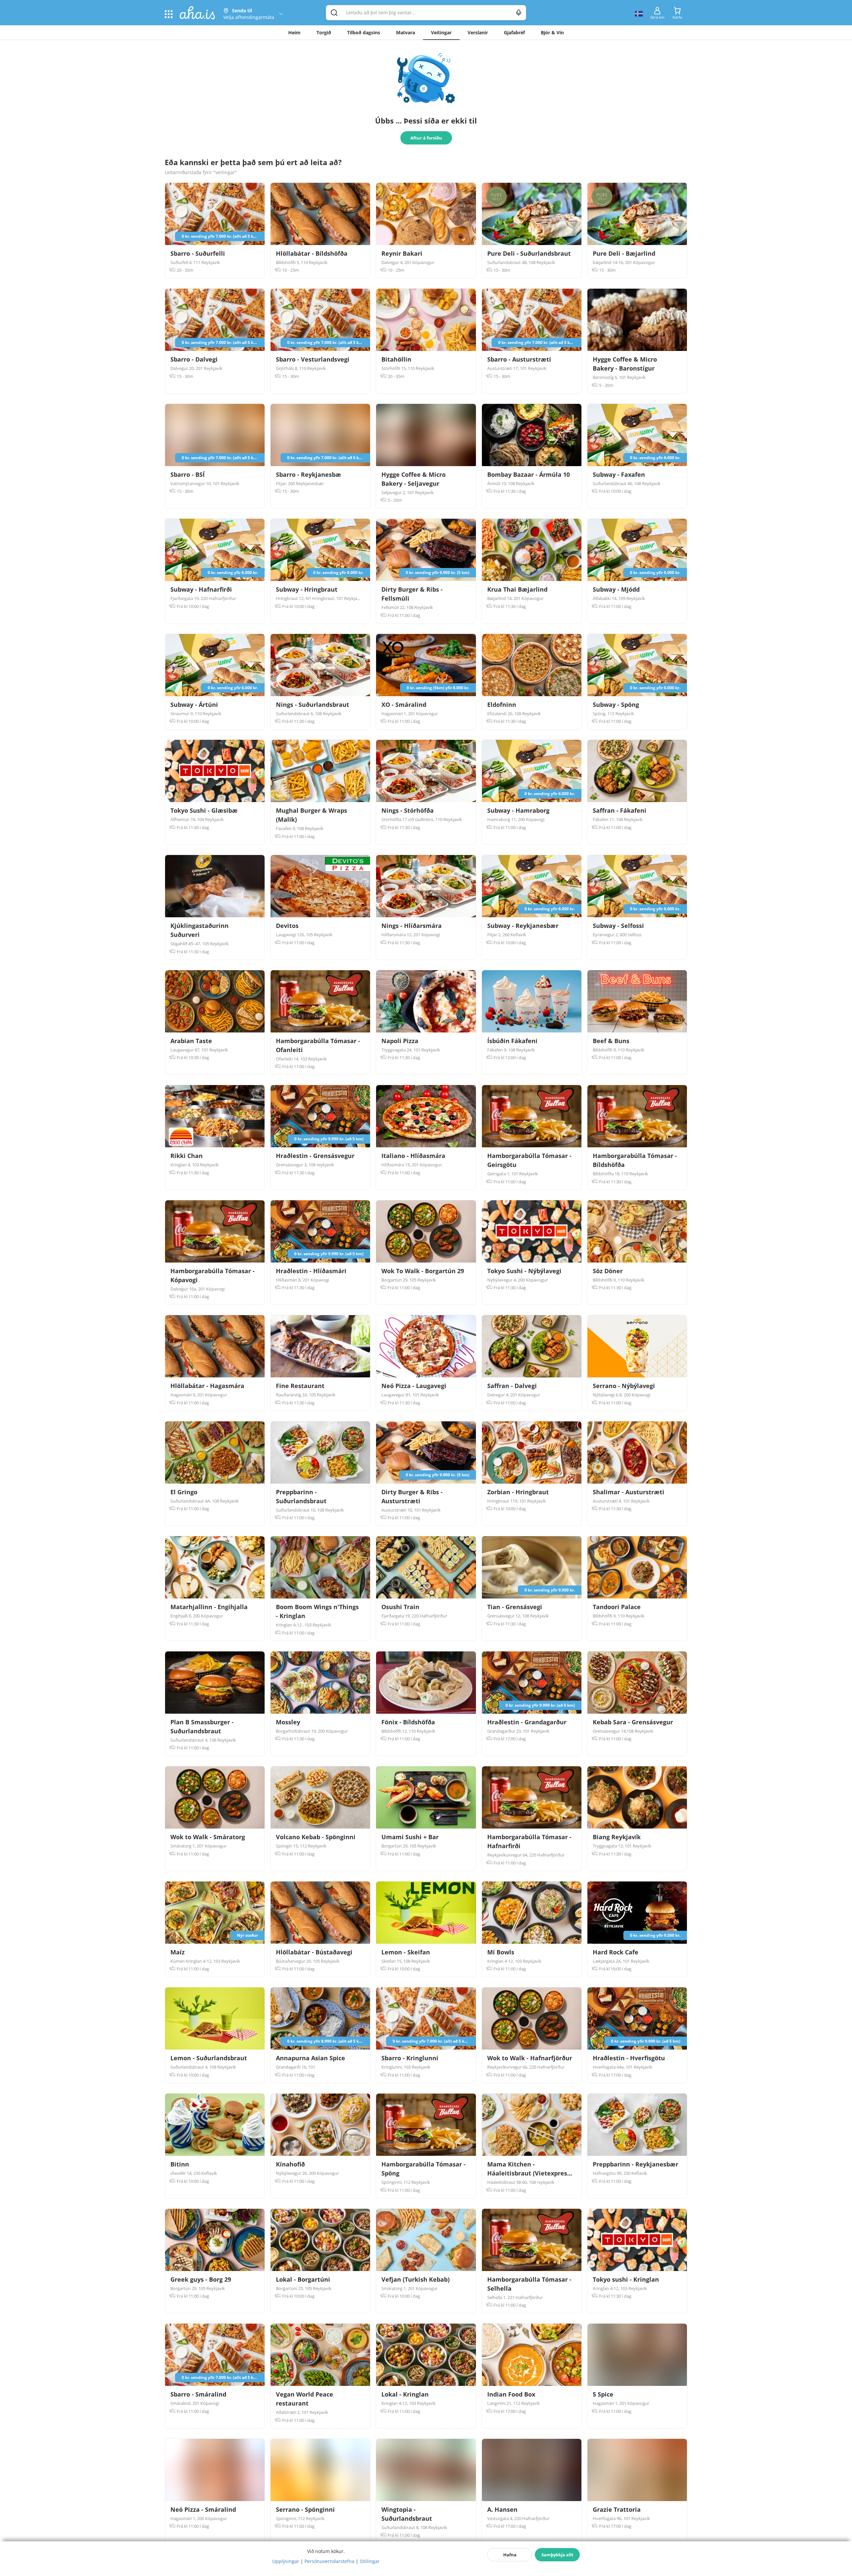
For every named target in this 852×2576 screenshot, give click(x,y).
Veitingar (441, 32)
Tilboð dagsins (364, 32)
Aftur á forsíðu (426, 138)
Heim (294, 32)
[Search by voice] (519, 13)
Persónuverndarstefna (329, 2561)
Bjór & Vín (552, 32)
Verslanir (478, 32)
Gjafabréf (514, 32)
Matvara (406, 32)
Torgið (324, 32)
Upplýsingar (286, 2561)
